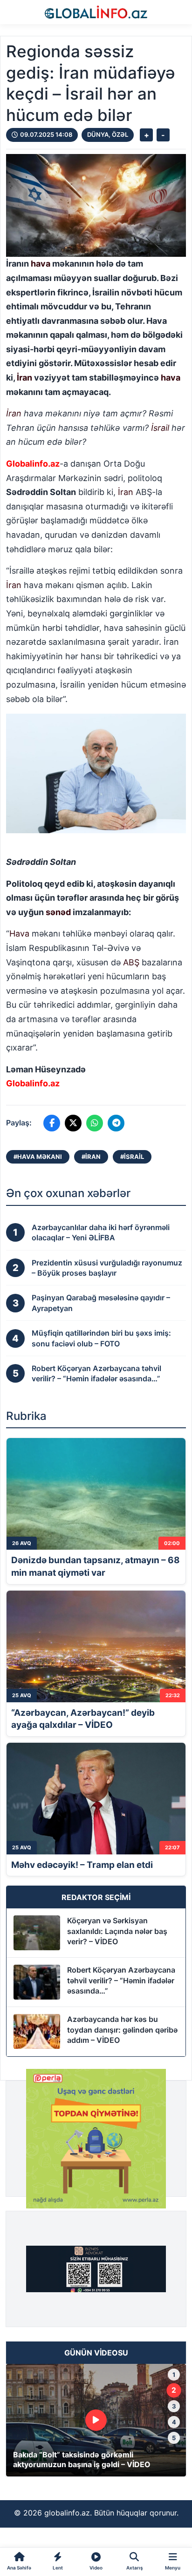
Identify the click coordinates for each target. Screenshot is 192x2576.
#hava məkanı (38, 1157)
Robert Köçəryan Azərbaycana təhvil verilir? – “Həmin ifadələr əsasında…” (121, 1980)
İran (24, 378)
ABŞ (131, 962)
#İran (91, 1157)
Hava (19, 933)
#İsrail (132, 1157)
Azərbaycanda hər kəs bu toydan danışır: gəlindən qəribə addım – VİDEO (122, 2030)
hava (41, 264)
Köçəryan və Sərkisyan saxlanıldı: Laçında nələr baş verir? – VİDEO (117, 1931)
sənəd (58, 912)
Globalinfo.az (33, 464)
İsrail (160, 428)
